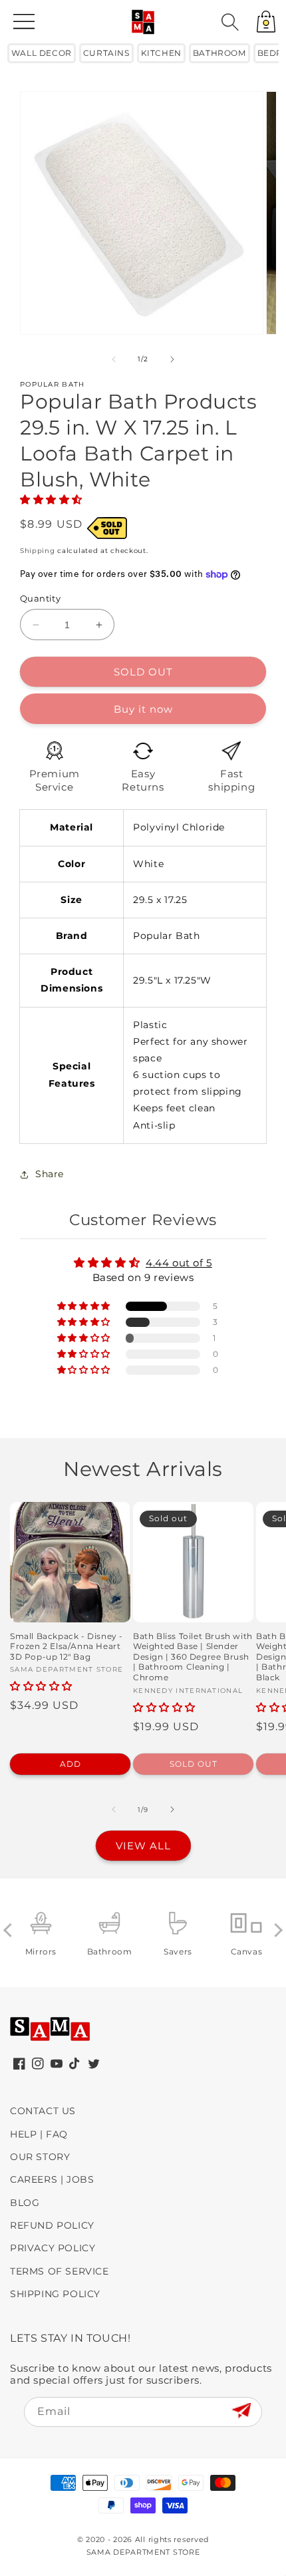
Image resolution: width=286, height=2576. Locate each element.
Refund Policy (52, 2225)
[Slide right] (172, 359)
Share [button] (50, 1174)
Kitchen (161, 53)
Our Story (40, 2157)
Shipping (38, 551)
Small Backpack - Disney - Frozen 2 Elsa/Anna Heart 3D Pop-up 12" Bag (67, 1646)
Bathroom (219, 53)
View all (143, 1846)
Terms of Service (60, 2271)
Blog (25, 2203)
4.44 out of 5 (179, 1263)
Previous (10, 1930)
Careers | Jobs (52, 2179)
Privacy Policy (53, 2248)
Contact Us (43, 2111)
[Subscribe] (241, 2411)
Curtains (106, 53)
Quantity (40, 598)
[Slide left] (114, 359)
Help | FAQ (39, 2134)
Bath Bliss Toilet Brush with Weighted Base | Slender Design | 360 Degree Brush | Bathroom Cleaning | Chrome (193, 1657)
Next (276, 1930)
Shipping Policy (55, 2294)
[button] (230, 22)
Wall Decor (42, 53)
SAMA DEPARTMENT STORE (143, 2552)
